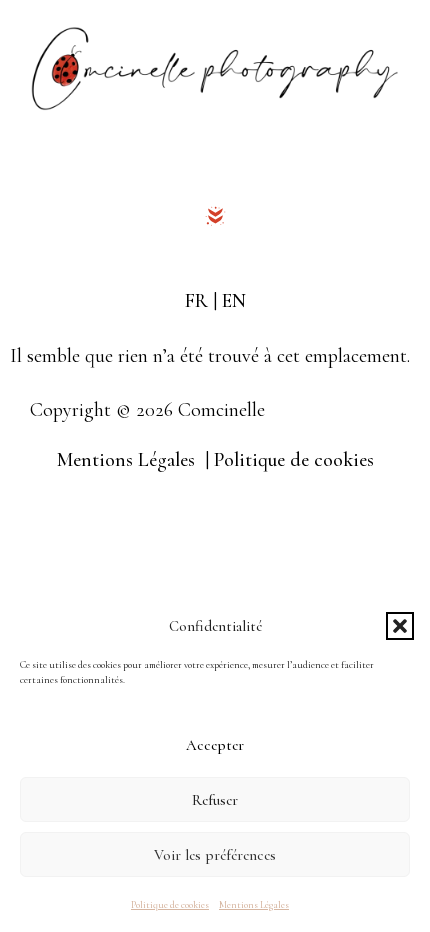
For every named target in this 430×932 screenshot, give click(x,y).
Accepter (215, 745)
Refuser (215, 800)
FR (196, 301)
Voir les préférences (215, 855)
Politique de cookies (170, 905)
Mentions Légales (254, 905)
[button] (400, 626)
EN (234, 301)
